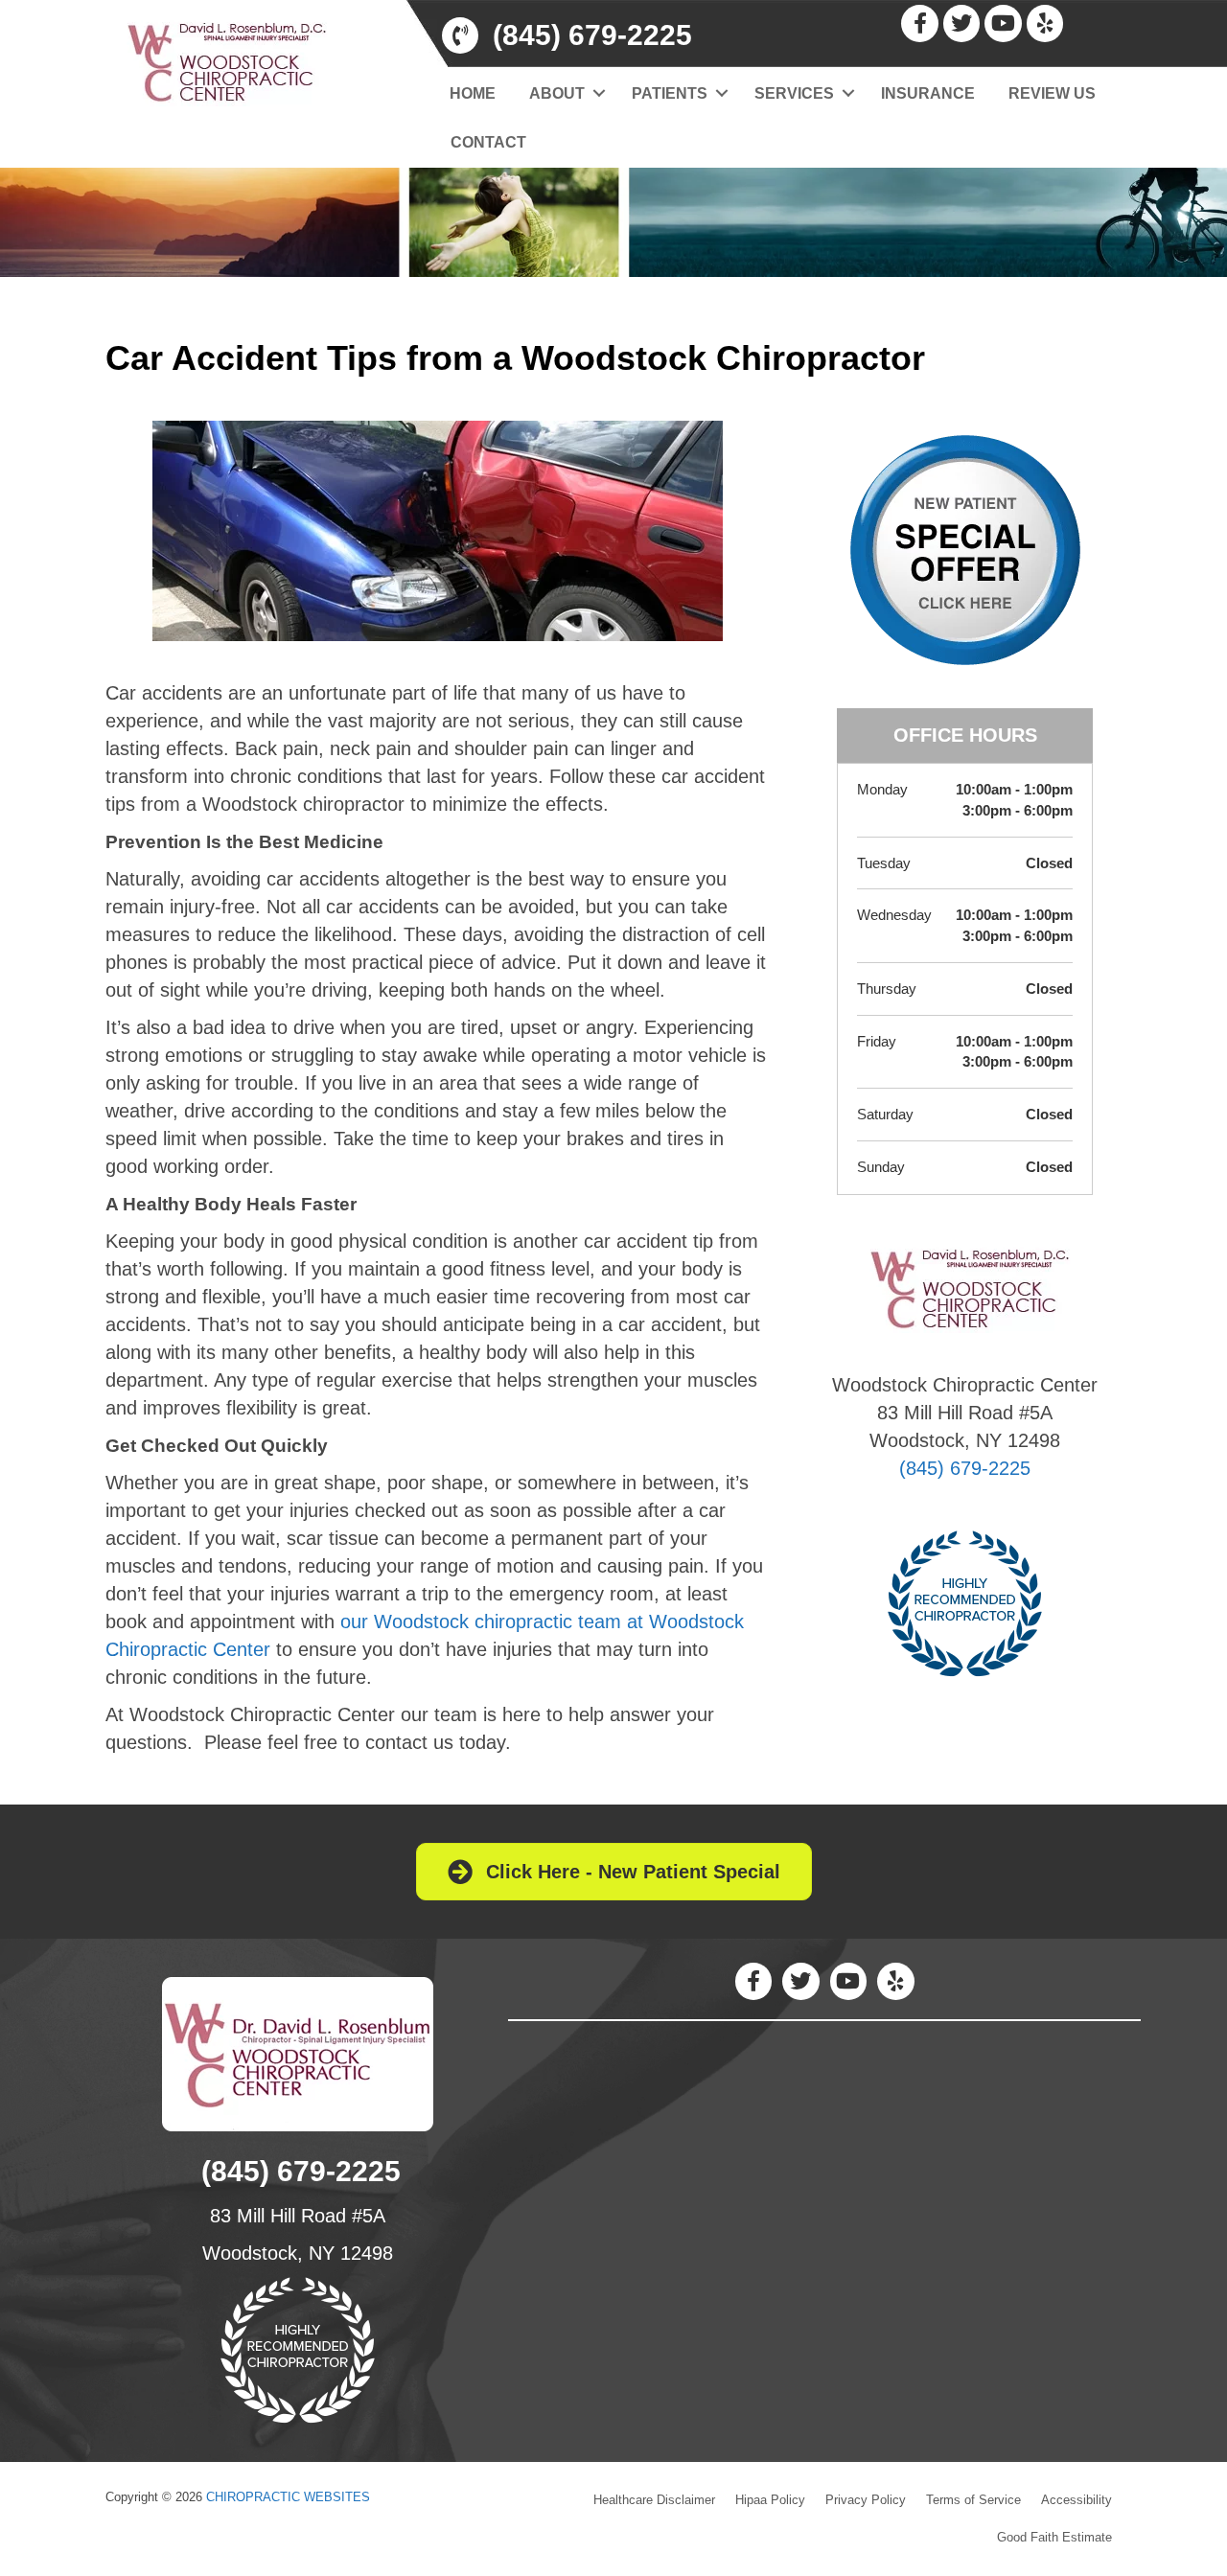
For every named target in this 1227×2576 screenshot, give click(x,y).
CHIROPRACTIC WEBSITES (288, 2497)
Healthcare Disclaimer (654, 2500)
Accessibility (1077, 2500)
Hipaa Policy (770, 2500)
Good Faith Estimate (1054, 2537)
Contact (488, 142)
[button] (600, 93)
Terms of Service (973, 2500)
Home (473, 93)
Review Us (1052, 93)
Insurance (928, 93)
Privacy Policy (866, 2500)
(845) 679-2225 (965, 1468)
